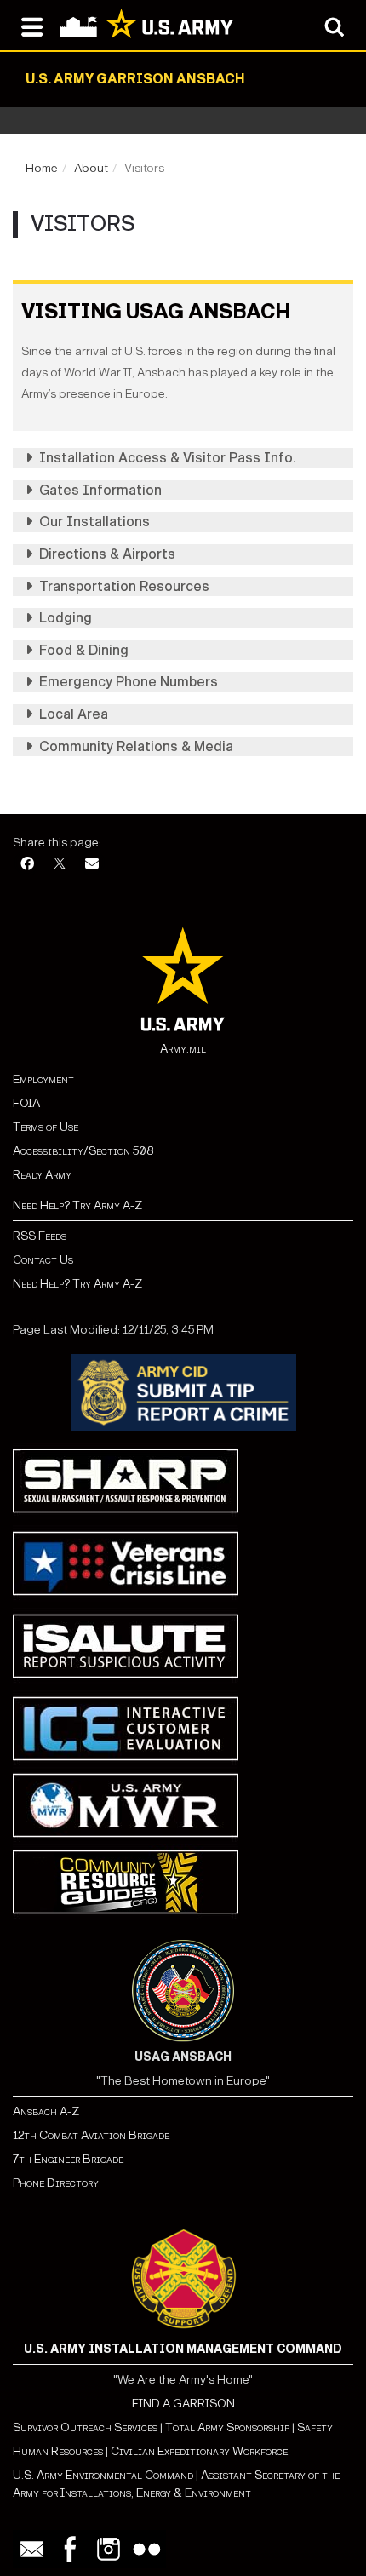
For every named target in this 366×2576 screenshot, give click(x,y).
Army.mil (183, 1049)
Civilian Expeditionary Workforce (199, 2451)
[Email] (92, 865)
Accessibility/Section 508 (83, 1151)
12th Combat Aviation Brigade (91, 2135)
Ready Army (42, 1175)
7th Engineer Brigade (68, 2159)
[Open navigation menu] (32, 26)
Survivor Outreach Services (85, 2427)
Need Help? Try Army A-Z (77, 1205)
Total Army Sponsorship (227, 2427)
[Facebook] (27, 865)
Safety (315, 2427)
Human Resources (58, 2451)
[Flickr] (147, 2549)
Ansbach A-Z (46, 2111)
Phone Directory (56, 2183)
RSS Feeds (40, 1236)
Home (42, 168)
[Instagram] (109, 2549)
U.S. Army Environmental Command (103, 2475)
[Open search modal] (334, 26)
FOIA (26, 1103)
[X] (60, 865)
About (91, 168)
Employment (43, 1079)
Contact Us (43, 1260)
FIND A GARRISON (183, 2404)
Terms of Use (46, 1127)
